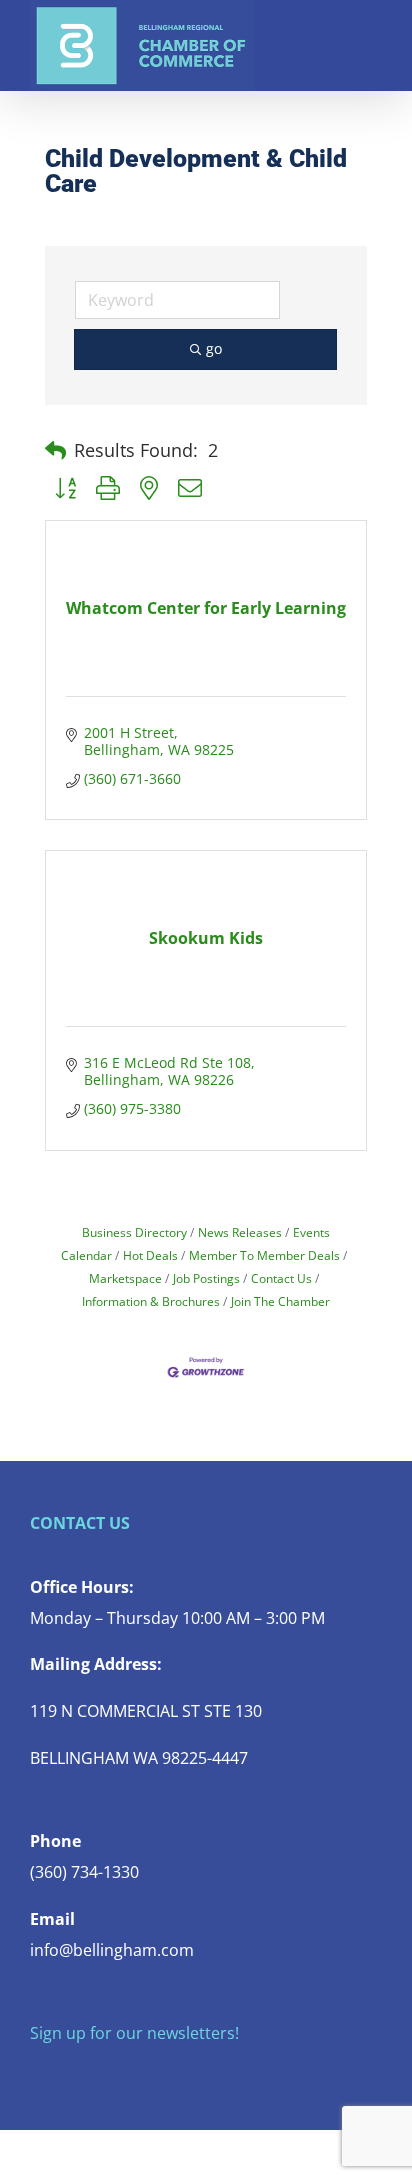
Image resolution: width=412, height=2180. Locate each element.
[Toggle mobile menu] (374, 30)
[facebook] (36, 2072)
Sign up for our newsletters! (134, 2033)
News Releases (240, 1232)
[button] (55, 451)
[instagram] (100, 2072)
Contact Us (281, 1278)
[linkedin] (164, 2072)
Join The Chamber (280, 1301)
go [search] (214, 348)
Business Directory (134, 1232)
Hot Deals (150, 1255)
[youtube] (132, 2072)
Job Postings (206, 1278)
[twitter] (68, 2072)
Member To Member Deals (264, 1255)
